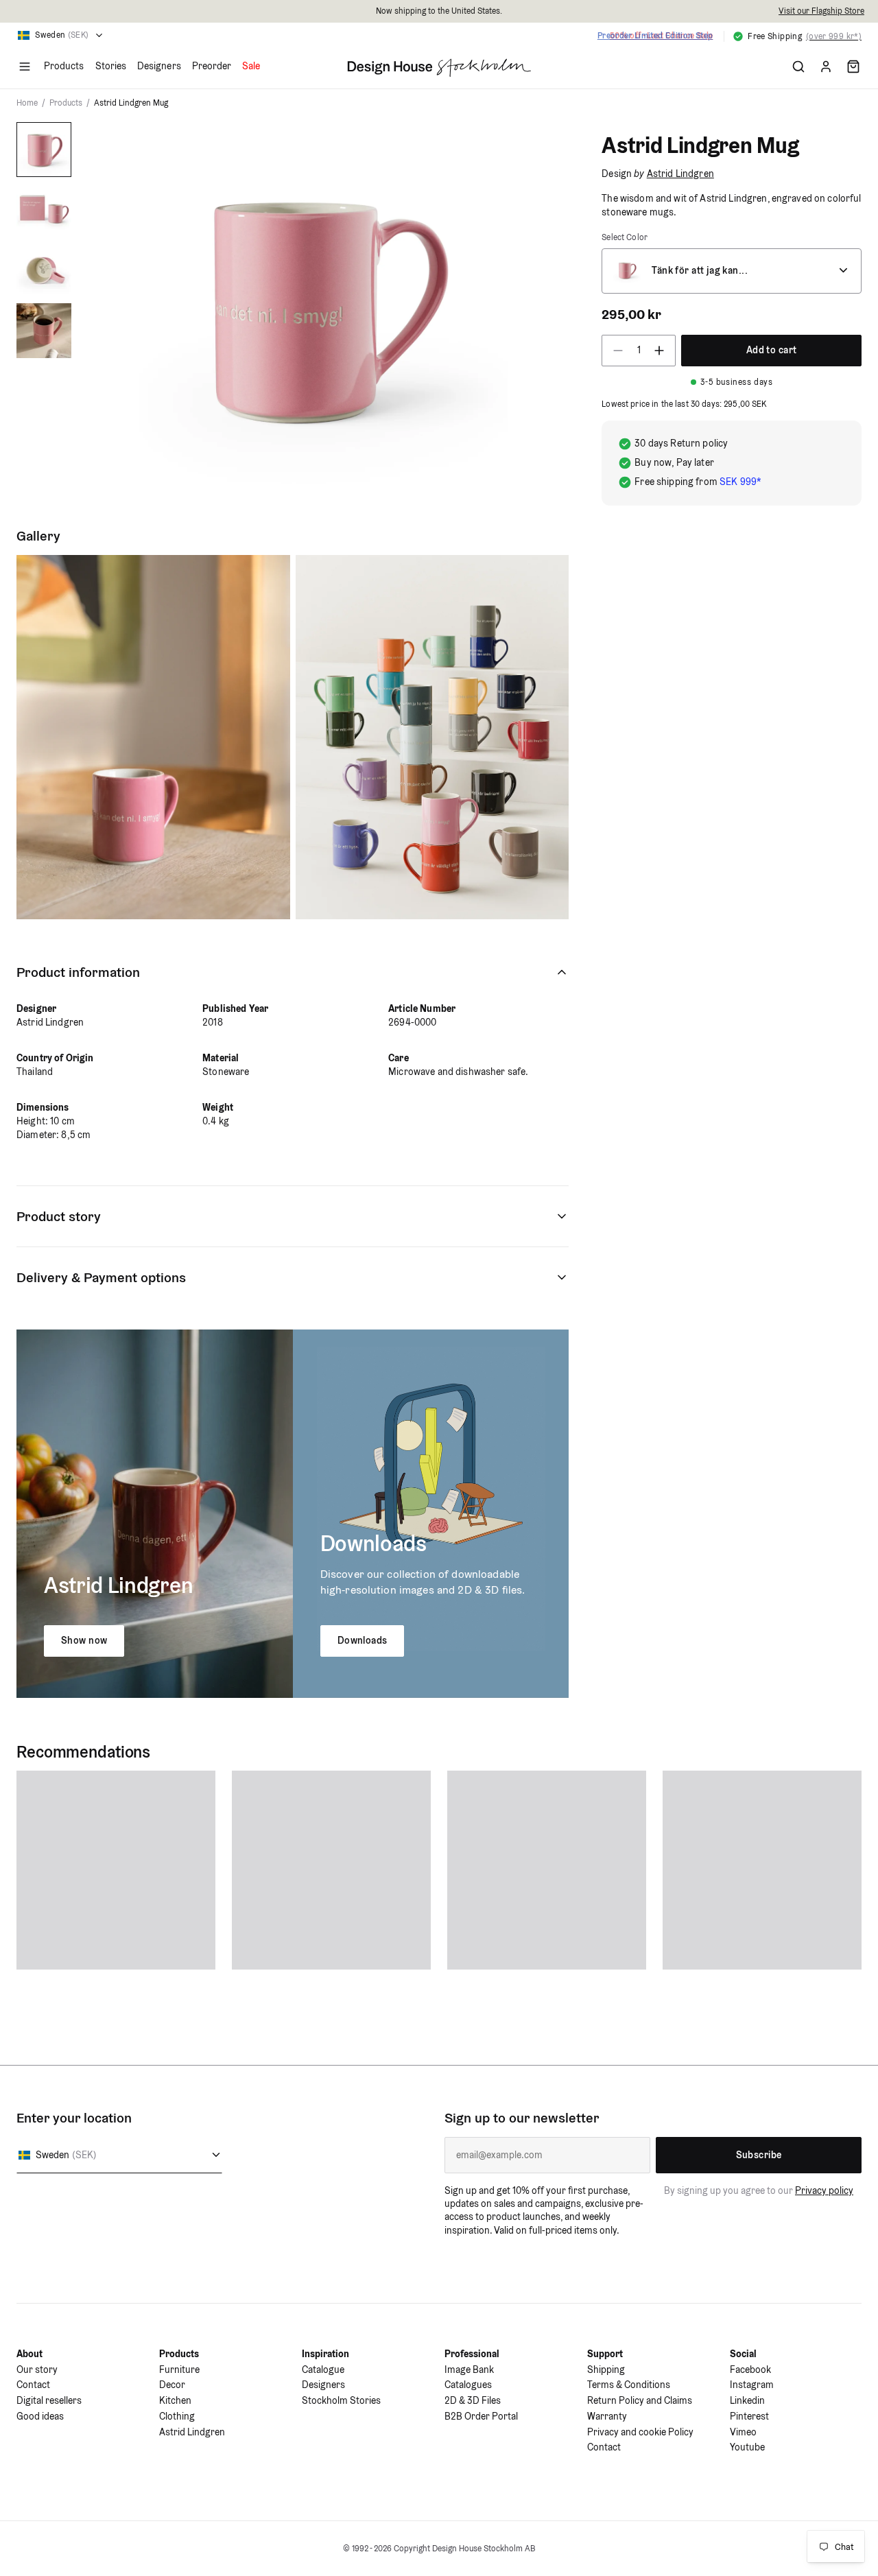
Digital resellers (49, 2400)
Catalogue (323, 2370)
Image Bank (469, 2370)
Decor (172, 2385)
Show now (84, 1640)
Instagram (752, 2385)
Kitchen (175, 2400)
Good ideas (40, 2416)
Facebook (750, 2370)
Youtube (747, 2447)
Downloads (363, 1640)
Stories (111, 66)
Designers (159, 66)
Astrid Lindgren (680, 174)
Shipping (606, 2370)
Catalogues (468, 2385)
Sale (251, 66)
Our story (37, 2370)
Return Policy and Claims (640, 2400)
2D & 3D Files (473, 2400)
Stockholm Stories (341, 2400)
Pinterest (749, 2416)
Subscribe (759, 2155)
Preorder (212, 66)
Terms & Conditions (629, 2385)
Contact (33, 2385)
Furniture (179, 2370)
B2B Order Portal (481, 2416)
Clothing (177, 2416)
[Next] (538, 304)
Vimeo (743, 2432)
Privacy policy (824, 2190)
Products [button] (64, 66)
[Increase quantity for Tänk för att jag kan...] (663, 351)
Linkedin (747, 2400)
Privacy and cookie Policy (640, 2432)
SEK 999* (740, 482)
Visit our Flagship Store (821, 11)
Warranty (607, 2416)
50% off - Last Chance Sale (661, 35)
